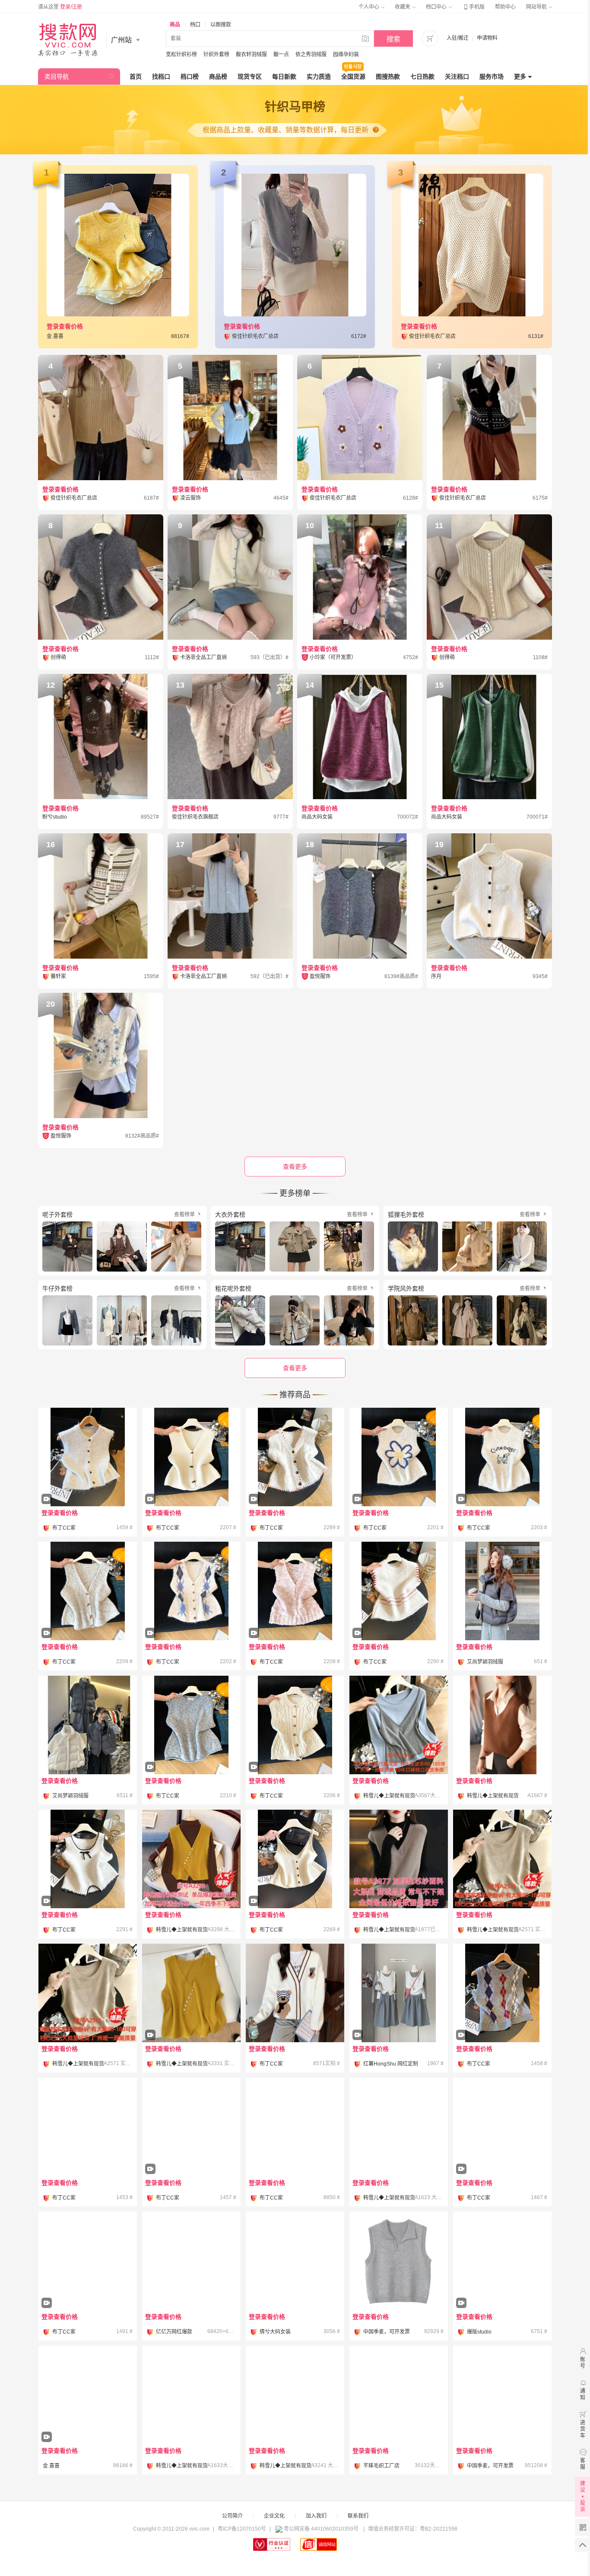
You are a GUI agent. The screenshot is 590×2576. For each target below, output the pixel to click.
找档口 (161, 77)
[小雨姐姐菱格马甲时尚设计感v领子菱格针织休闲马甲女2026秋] (502, 2285)
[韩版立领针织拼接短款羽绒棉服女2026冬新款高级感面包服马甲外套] (88, 1725)
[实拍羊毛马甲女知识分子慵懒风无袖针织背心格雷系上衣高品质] (399, 2261)
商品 (175, 25)
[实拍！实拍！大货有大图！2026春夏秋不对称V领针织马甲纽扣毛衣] (191, 2017)
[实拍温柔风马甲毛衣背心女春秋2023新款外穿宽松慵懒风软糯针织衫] (295, 2127)
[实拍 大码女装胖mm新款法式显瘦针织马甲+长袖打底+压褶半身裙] (295, 2261)
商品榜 (218, 77)
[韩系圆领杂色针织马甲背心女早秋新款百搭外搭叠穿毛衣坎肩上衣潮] (191, 1749)
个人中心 (370, 7)
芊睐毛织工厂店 (381, 2466)
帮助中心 (505, 7)
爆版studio (479, 2332)
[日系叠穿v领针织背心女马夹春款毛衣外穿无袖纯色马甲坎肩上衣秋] (502, 1725)
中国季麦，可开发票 (387, 2332)
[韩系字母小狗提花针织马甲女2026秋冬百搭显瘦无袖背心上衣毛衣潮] (502, 1481)
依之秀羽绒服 (311, 54)
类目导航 (57, 77)
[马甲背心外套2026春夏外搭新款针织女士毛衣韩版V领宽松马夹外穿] (399, 2127)
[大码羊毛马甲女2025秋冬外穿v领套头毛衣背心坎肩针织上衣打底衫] (191, 2395)
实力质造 (319, 77)
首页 (136, 77)
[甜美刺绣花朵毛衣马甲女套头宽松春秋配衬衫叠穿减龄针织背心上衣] (88, 2285)
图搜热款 (388, 77)
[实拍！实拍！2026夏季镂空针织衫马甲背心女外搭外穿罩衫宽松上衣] (502, 1859)
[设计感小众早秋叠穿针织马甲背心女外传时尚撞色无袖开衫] (295, 1481)
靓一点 (281, 54)
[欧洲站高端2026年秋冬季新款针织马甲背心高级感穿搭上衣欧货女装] (399, 1615)
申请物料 (487, 38)
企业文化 (274, 2516)
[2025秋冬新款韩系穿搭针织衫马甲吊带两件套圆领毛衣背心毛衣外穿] (295, 2395)
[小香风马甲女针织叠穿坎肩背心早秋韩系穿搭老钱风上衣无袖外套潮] (88, 1615)
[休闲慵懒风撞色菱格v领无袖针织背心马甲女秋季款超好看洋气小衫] (191, 1615)
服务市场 (492, 77)
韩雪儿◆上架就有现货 (389, 1796)
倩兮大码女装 (275, 2332)
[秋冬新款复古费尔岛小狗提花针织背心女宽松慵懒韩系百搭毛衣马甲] (191, 2127)
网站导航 (537, 7)
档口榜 (190, 77)
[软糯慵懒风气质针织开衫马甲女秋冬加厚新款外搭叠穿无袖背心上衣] (295, 1749)
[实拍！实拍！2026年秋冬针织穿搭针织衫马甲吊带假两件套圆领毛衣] (399, 1725)
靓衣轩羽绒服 (251, 54)
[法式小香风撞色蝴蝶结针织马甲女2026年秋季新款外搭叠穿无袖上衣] (88, 1883)
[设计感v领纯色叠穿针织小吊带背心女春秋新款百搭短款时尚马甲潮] (295, 1883)
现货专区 (250, 77)
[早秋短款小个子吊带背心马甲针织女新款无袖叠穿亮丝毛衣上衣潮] (88, 2127)
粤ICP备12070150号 (242, 2529)
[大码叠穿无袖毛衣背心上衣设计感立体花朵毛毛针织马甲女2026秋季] (399, 1481)
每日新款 (284, 77)
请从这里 (60, 7)
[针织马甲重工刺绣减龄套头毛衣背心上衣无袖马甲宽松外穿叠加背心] (399, 2395)
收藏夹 (403, 7)
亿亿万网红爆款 (174, 2332)
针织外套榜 (216, 54)
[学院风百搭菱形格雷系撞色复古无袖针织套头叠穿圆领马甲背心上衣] (502, 2017)
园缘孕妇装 (346, 54)
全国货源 (353, 77)
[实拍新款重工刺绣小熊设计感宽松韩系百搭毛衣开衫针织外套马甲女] (295, 1993)
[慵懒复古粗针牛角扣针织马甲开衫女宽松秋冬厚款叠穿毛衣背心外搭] (191, 1481)
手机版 (473, 7)
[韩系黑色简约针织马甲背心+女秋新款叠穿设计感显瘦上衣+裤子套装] (191, 2261)
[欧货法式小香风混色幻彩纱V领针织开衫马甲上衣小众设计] (295, 1615)
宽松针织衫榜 (181, 54)
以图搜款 (221, 25)
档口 (195, 25)
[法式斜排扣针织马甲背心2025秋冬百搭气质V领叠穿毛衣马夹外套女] (191, 1859)
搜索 (393, 39)
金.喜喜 (51, 2466)
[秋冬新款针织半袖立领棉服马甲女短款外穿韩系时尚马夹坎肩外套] (502, 1591)
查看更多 (295, 1368)
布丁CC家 (64, 1528)
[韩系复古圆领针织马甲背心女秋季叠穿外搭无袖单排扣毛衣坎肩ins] (88, 1481)
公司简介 (232, 2516)
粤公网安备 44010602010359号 (321, 2529)
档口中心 (437, 7)
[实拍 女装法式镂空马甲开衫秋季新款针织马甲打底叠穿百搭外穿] (88, 2419)
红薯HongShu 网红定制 (391, 2064)
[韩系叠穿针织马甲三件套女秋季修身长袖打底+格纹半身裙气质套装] (399, 2017)
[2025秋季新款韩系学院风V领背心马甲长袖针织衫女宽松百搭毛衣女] (502, 2151)
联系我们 (358, 2516)
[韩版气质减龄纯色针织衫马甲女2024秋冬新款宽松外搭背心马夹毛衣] (399, 1859)
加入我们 (316, 2516)
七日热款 (422, 77)
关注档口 (457, 77)
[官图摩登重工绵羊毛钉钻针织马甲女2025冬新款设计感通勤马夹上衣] (502, 2395)
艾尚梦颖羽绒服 (485, 1662)
